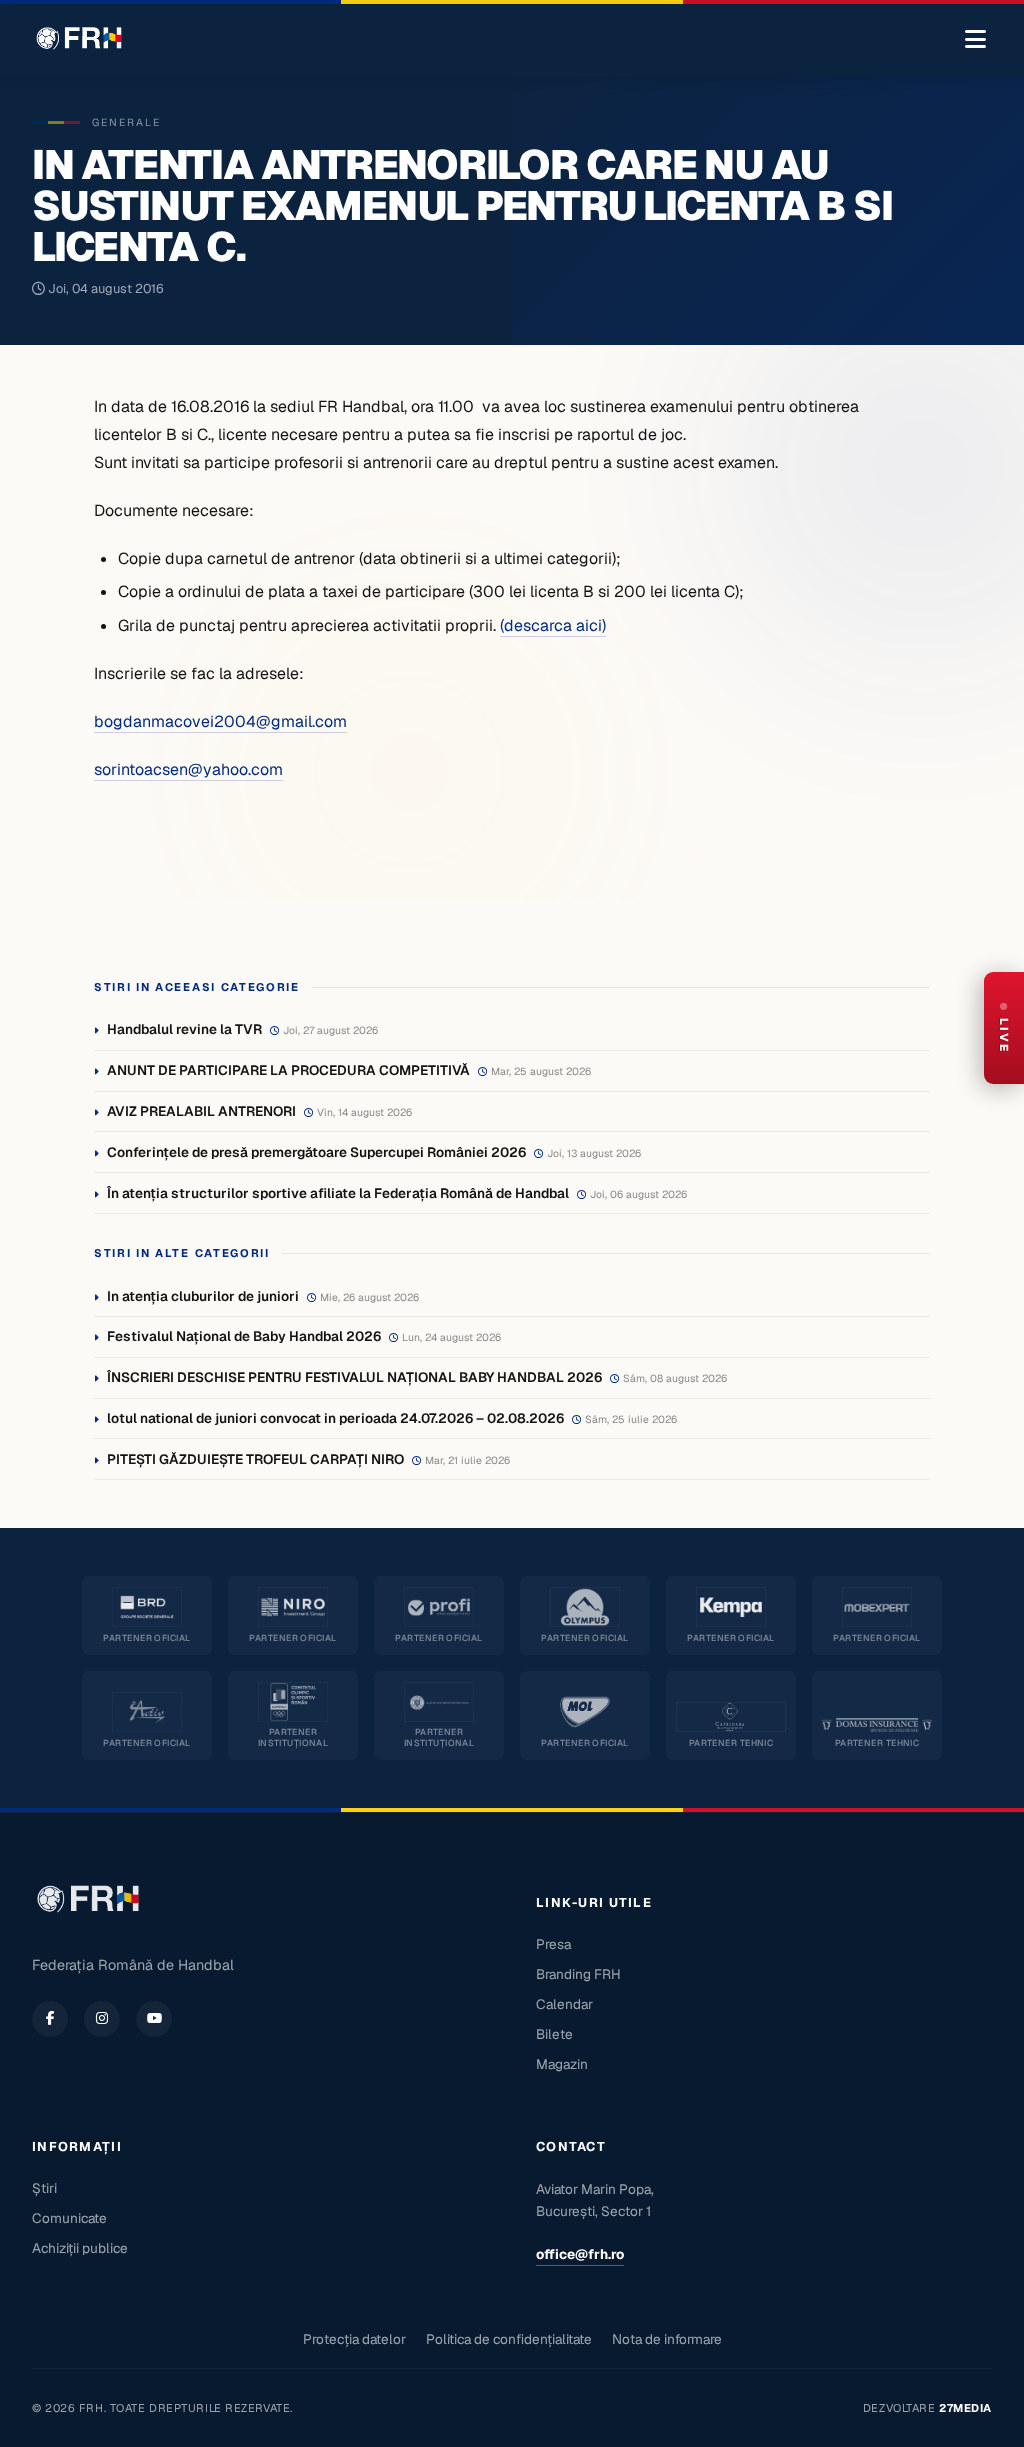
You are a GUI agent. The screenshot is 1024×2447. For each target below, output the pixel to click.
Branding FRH (578, 1974)
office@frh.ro (580, 2254)
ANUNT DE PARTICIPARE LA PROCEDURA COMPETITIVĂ (288, 1070)
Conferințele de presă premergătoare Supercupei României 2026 (316, 1152)
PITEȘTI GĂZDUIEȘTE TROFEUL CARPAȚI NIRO (255, 1459)
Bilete (554, 2034)
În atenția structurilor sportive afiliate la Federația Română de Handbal (338, 1193)
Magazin (562, 2064)
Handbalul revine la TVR (184, 1029)
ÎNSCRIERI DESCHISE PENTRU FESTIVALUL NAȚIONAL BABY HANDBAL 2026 (354, 1377)
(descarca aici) (553, 625)
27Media (965, 2408)
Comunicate (69, 2218)
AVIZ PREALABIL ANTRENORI (201, 1111)
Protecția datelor (354, 2339)
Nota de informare (667, 2339)
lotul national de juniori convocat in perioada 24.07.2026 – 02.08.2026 (335, 1418)
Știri (44, 2188)
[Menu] (975, 40)
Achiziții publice (80, 2248)
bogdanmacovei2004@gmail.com (220, 721)
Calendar (564, 2004)
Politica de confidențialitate (509, 2339)
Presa (553, 1944)
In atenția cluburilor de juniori (203, 1296)
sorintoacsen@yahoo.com (188, 769)
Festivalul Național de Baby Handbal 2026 (244, 1336)
